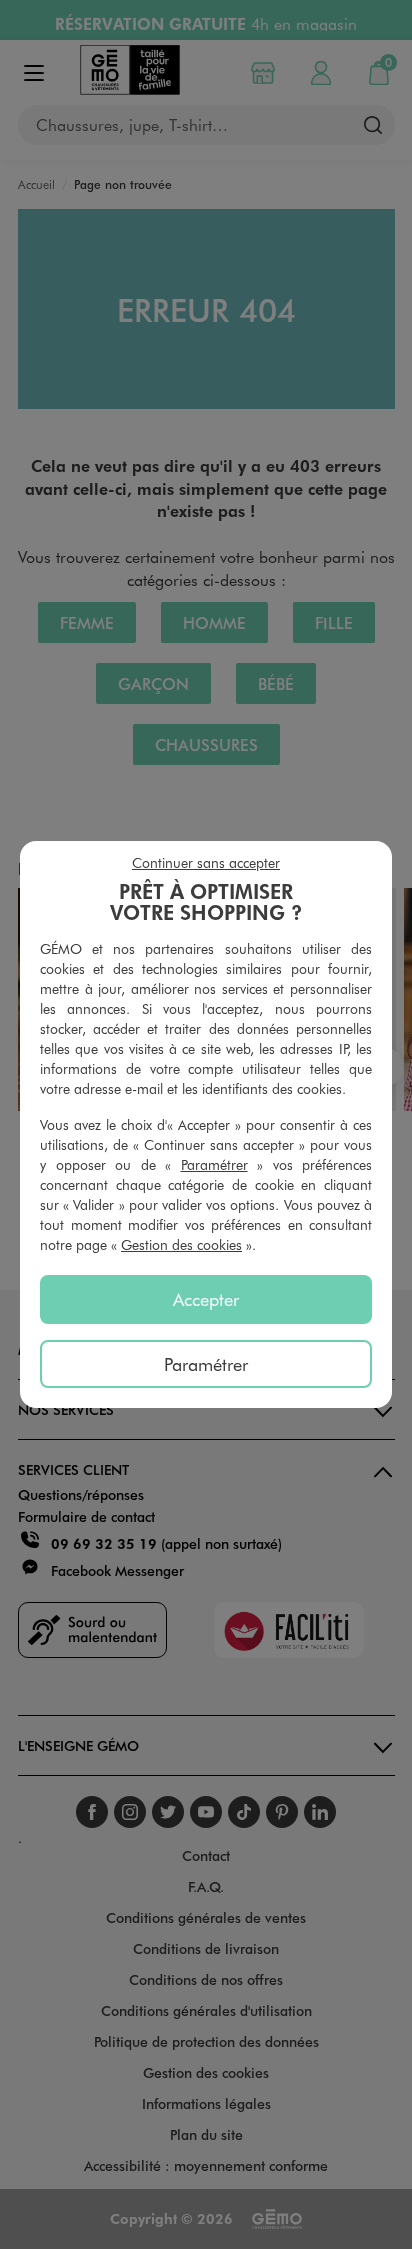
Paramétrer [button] (214, 1164)
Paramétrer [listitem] (206, 1364)
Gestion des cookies (181, 1244)
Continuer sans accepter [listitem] (206, 862)
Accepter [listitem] (206, 1299)
